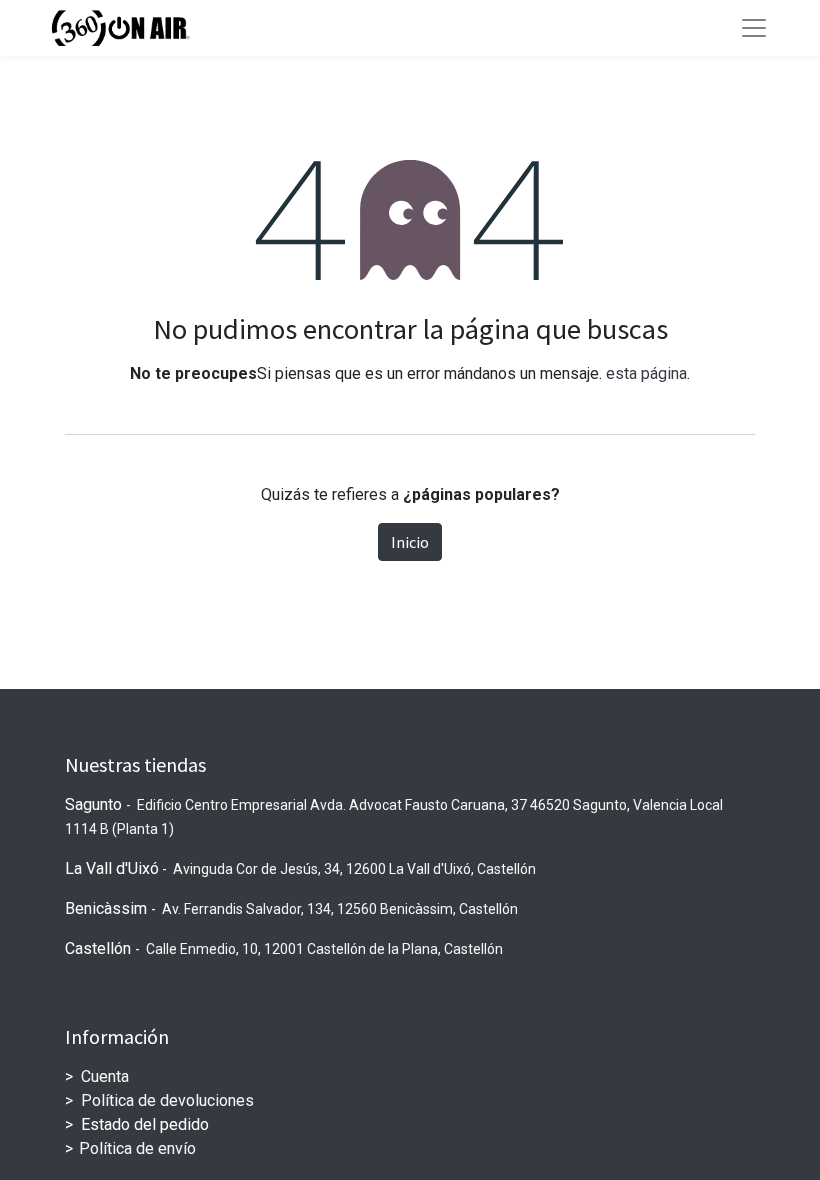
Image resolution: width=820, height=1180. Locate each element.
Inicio (410, 542)
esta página (646, 373)
